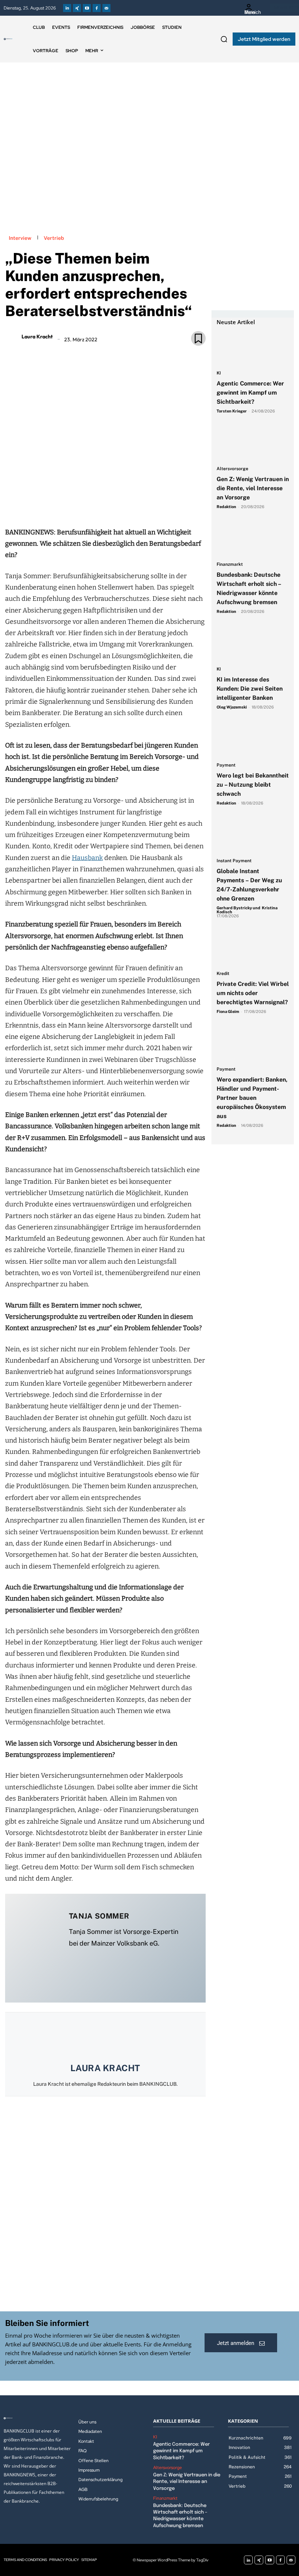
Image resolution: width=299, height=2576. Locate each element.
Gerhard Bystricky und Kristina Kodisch (247, 910)
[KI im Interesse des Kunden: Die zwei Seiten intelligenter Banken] (253, 644)
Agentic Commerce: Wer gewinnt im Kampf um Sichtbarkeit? (250, 393)
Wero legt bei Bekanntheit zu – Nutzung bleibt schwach (253, 785)
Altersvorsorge (232, 469)
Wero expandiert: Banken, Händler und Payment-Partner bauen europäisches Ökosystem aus (252, 1098)
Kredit (223, 974)
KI (219, 373)
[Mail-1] (106, 8)
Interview (20, 238)
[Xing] (77, 8)
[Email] (63, 506)
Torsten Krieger (232, 411)
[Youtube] (87, 8)
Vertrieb (54, 238)
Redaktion (226, 507)
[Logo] (8, 39)
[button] (224, 39)
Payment (226, 765)
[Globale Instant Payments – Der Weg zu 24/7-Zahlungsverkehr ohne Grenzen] (253, 836)
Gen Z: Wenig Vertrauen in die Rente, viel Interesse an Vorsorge (253, 488)
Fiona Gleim (228, 1011)
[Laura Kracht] (12, 337)
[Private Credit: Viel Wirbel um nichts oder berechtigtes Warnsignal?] (253, 949)
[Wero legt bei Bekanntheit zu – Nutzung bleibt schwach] (253, 740)
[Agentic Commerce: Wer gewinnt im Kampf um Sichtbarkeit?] (253, 348)
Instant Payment (234, 861)
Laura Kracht (37, 337)
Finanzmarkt (230, 565)
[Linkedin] (67, 8)
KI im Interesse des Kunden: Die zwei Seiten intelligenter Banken (250, 689)
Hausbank (87, 858)
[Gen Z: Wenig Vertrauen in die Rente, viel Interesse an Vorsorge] (253, 444)
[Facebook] (97, 8)
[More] (147, 506)
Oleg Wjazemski (232, 707)
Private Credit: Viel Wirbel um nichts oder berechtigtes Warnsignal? (253, 993)
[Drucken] (113, 506)
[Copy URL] (130, 506)
